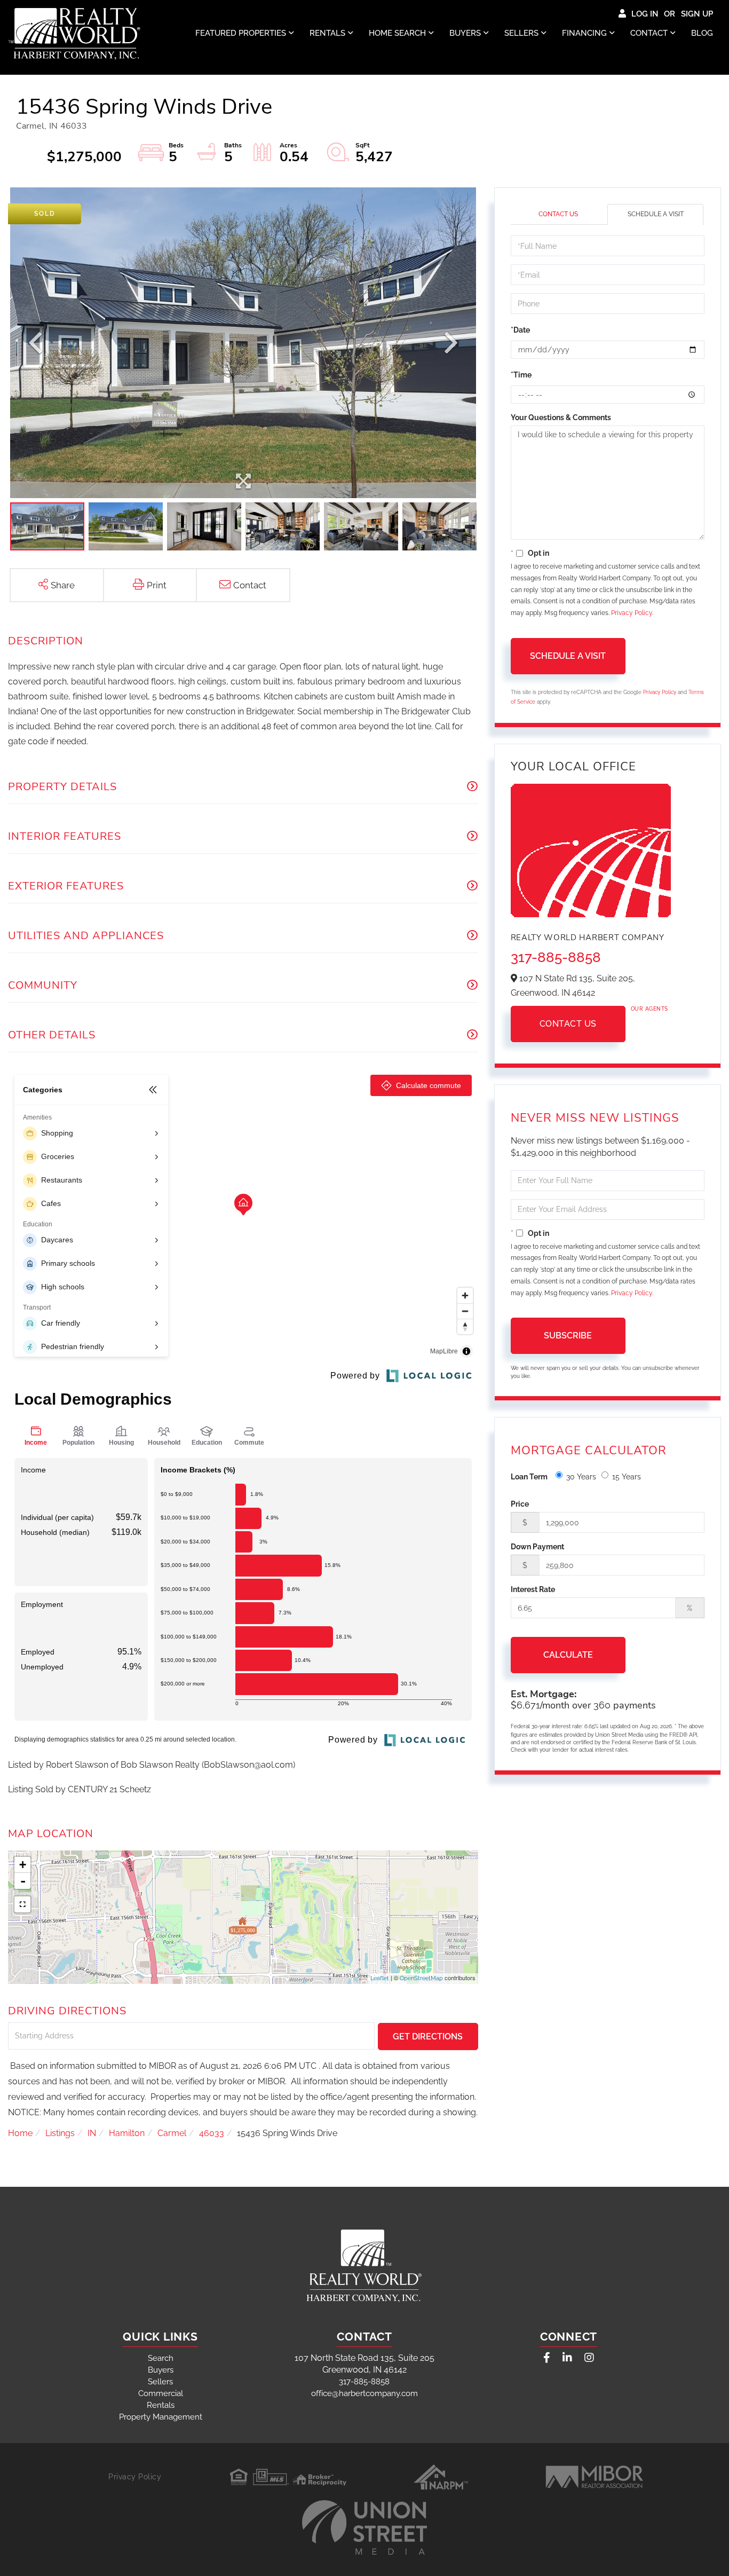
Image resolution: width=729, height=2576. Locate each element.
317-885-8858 (556, 957)
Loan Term (529, 1477)
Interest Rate (533, 1589)
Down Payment (537, 1547)
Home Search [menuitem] (397, 33)
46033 (212, 2133)
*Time (521, 375)
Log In (645, 14)
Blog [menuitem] (702, 33)
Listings (60, 2133)
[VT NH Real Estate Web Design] (364, 2527)
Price (520, 1504)
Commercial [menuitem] (161, 2393)
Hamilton (127, 2133)
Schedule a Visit (656, 214)
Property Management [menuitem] (161, 2417)
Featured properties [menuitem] (241, 33)
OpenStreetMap (421, 1978)
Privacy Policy (632, 613)
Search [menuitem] (161, 2358)
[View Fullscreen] (22, 1904)
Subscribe (568, 1336)
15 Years (627, 1477)
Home (20, 2133)
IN (92, 2133)
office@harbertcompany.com (364, 2393)
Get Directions (428, 2037)
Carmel (172, 2133)
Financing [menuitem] (584, 33)
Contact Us (558, 214)
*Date (520, 330)
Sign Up (697, 14)
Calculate (568, 1655)
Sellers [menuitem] (521, 33)
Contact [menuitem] (649, 33)
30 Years (581, 1477)
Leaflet (380, 1978)
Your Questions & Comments (561, 417)
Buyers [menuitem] (465, 33)
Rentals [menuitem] (327, 33)
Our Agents (649, 1009)
